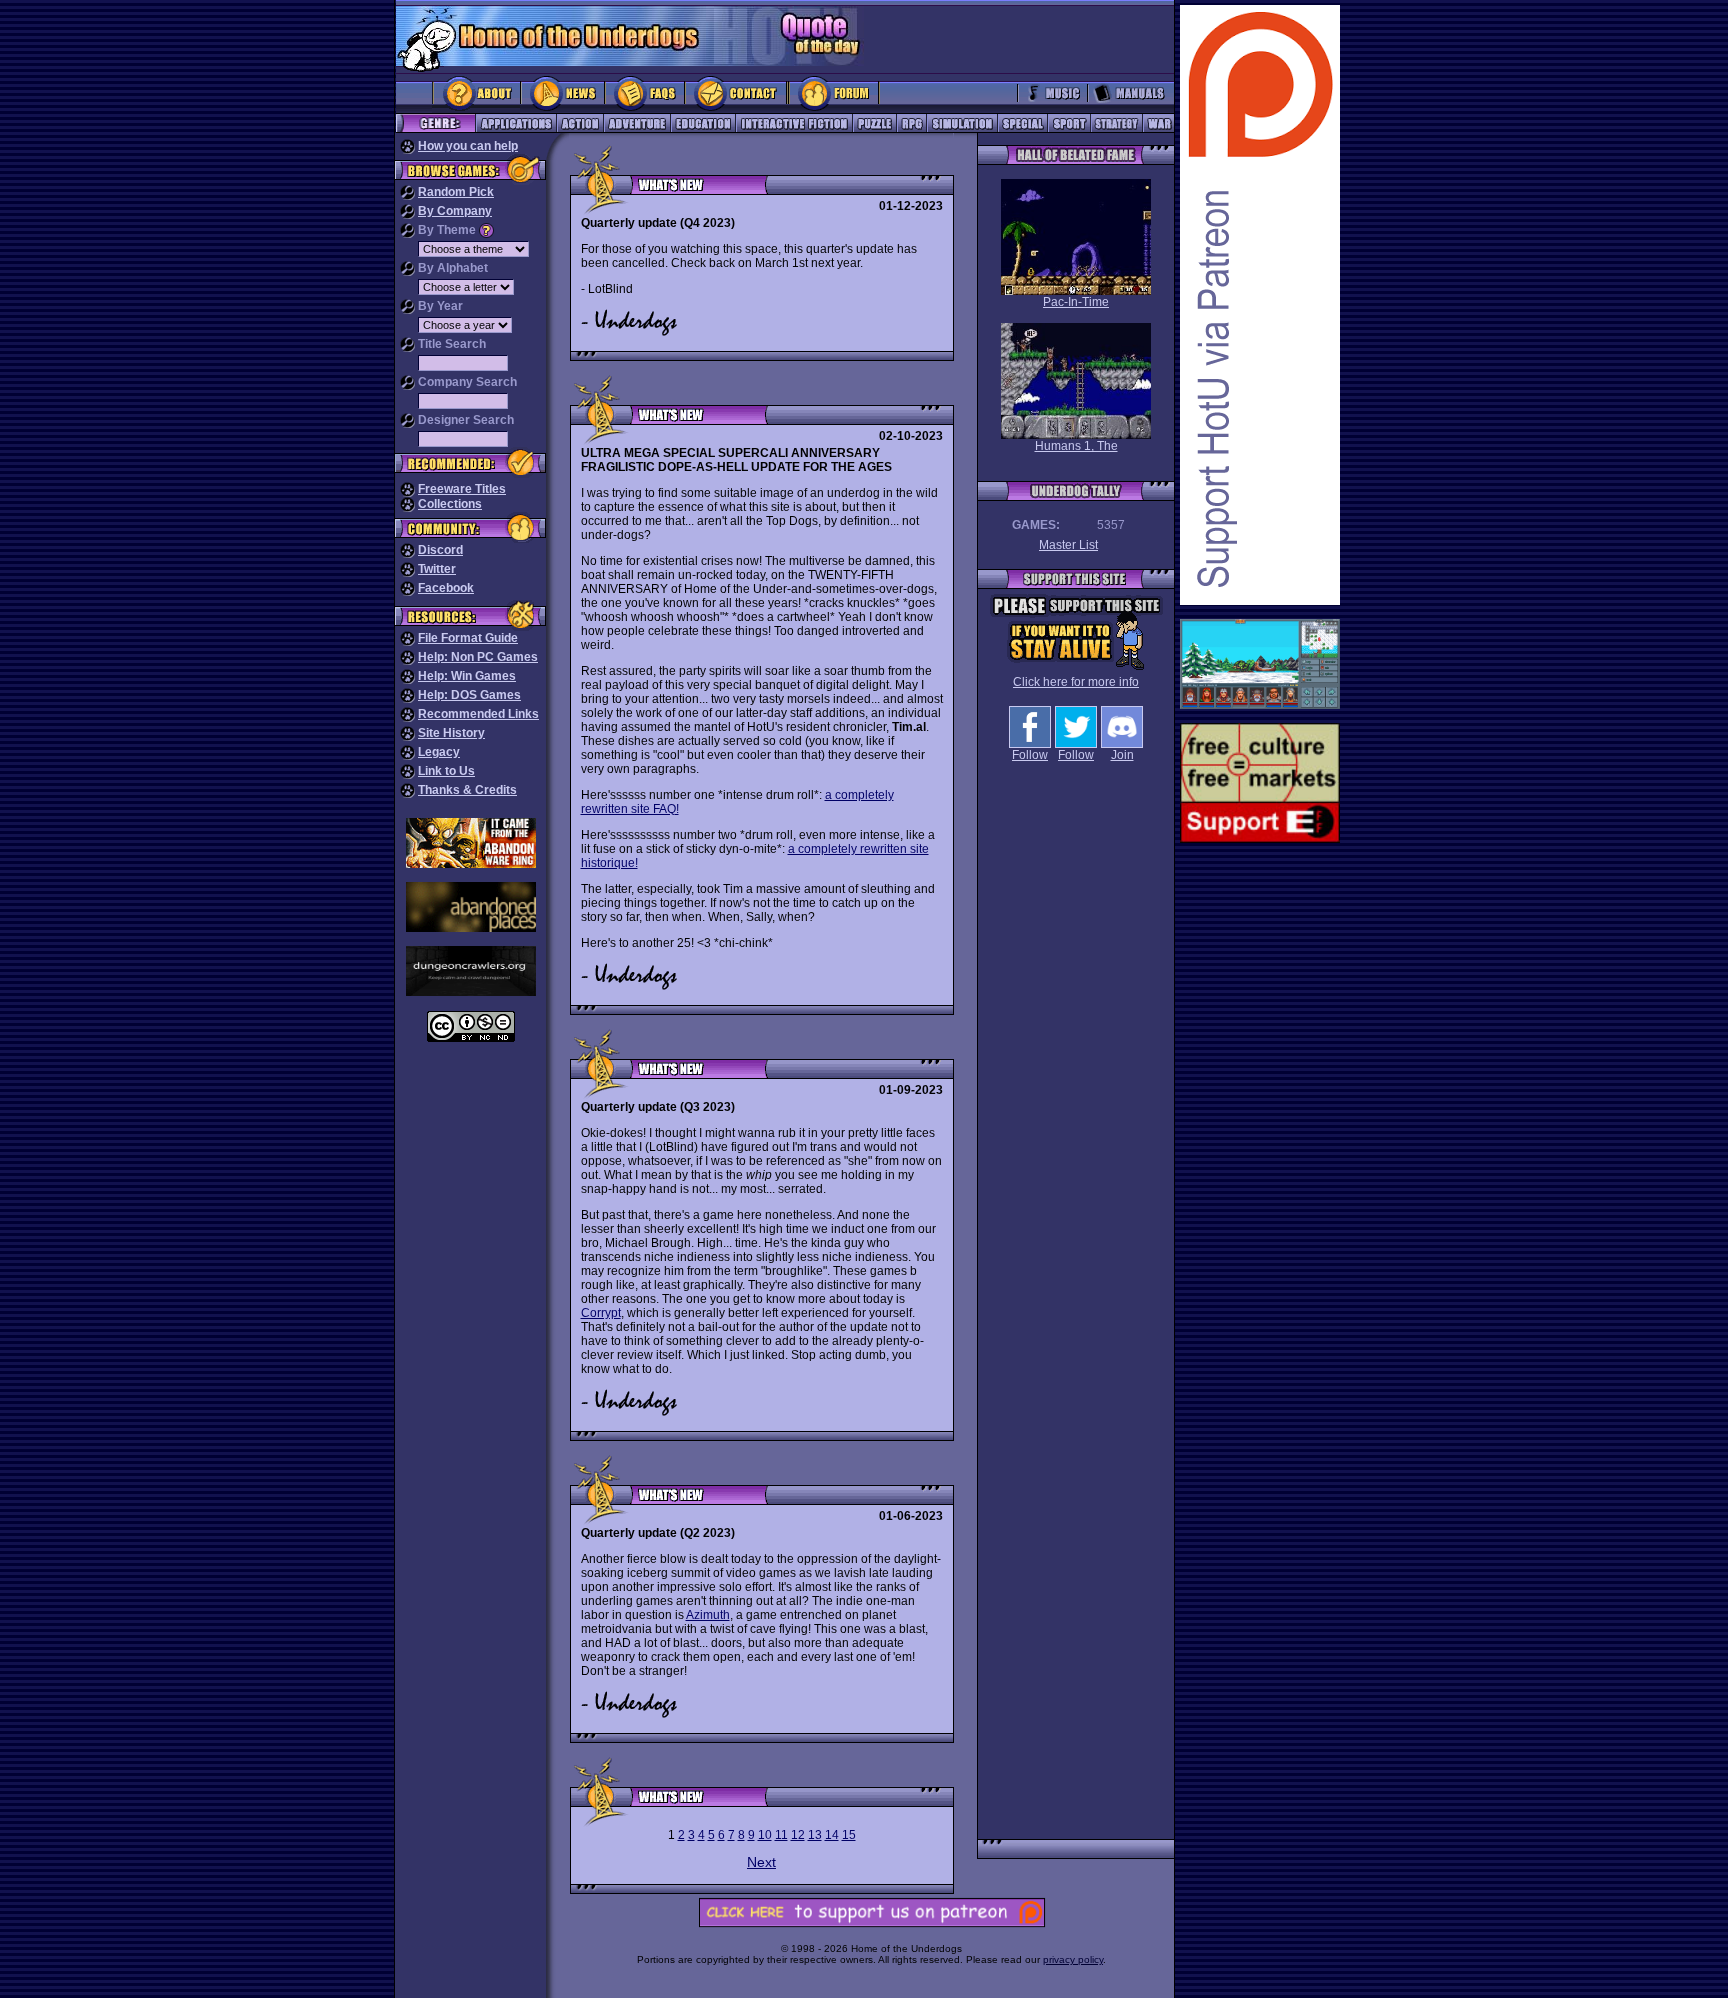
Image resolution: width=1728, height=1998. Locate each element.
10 (765, 1835)
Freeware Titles (462, 489)
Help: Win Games (467, 676)
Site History (451, 733)
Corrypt (601, 1313)
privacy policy (1073, 1959)
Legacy (439, 752)
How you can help (468, 146)
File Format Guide (468, 638)
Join (1122, 755)
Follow (1030, 755)
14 (832, 1835)
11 (781, 1835)
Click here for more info (1076, 682)
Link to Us (446, 771)
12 (798, 1835)
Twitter (437, 569)
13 (815, 1835)
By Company (455, 211)
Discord (440, 550)
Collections (450, 504)
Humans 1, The (1076, 446)
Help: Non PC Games (478, 657)
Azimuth (708, 1615)
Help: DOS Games (469, 695)
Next (761, 1862)
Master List (1068, 545)
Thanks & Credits (467, 790)
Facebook (446, 588)
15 (849, 1835)
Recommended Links (478, 714)
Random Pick (456, 192)
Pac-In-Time (1076, 302)
